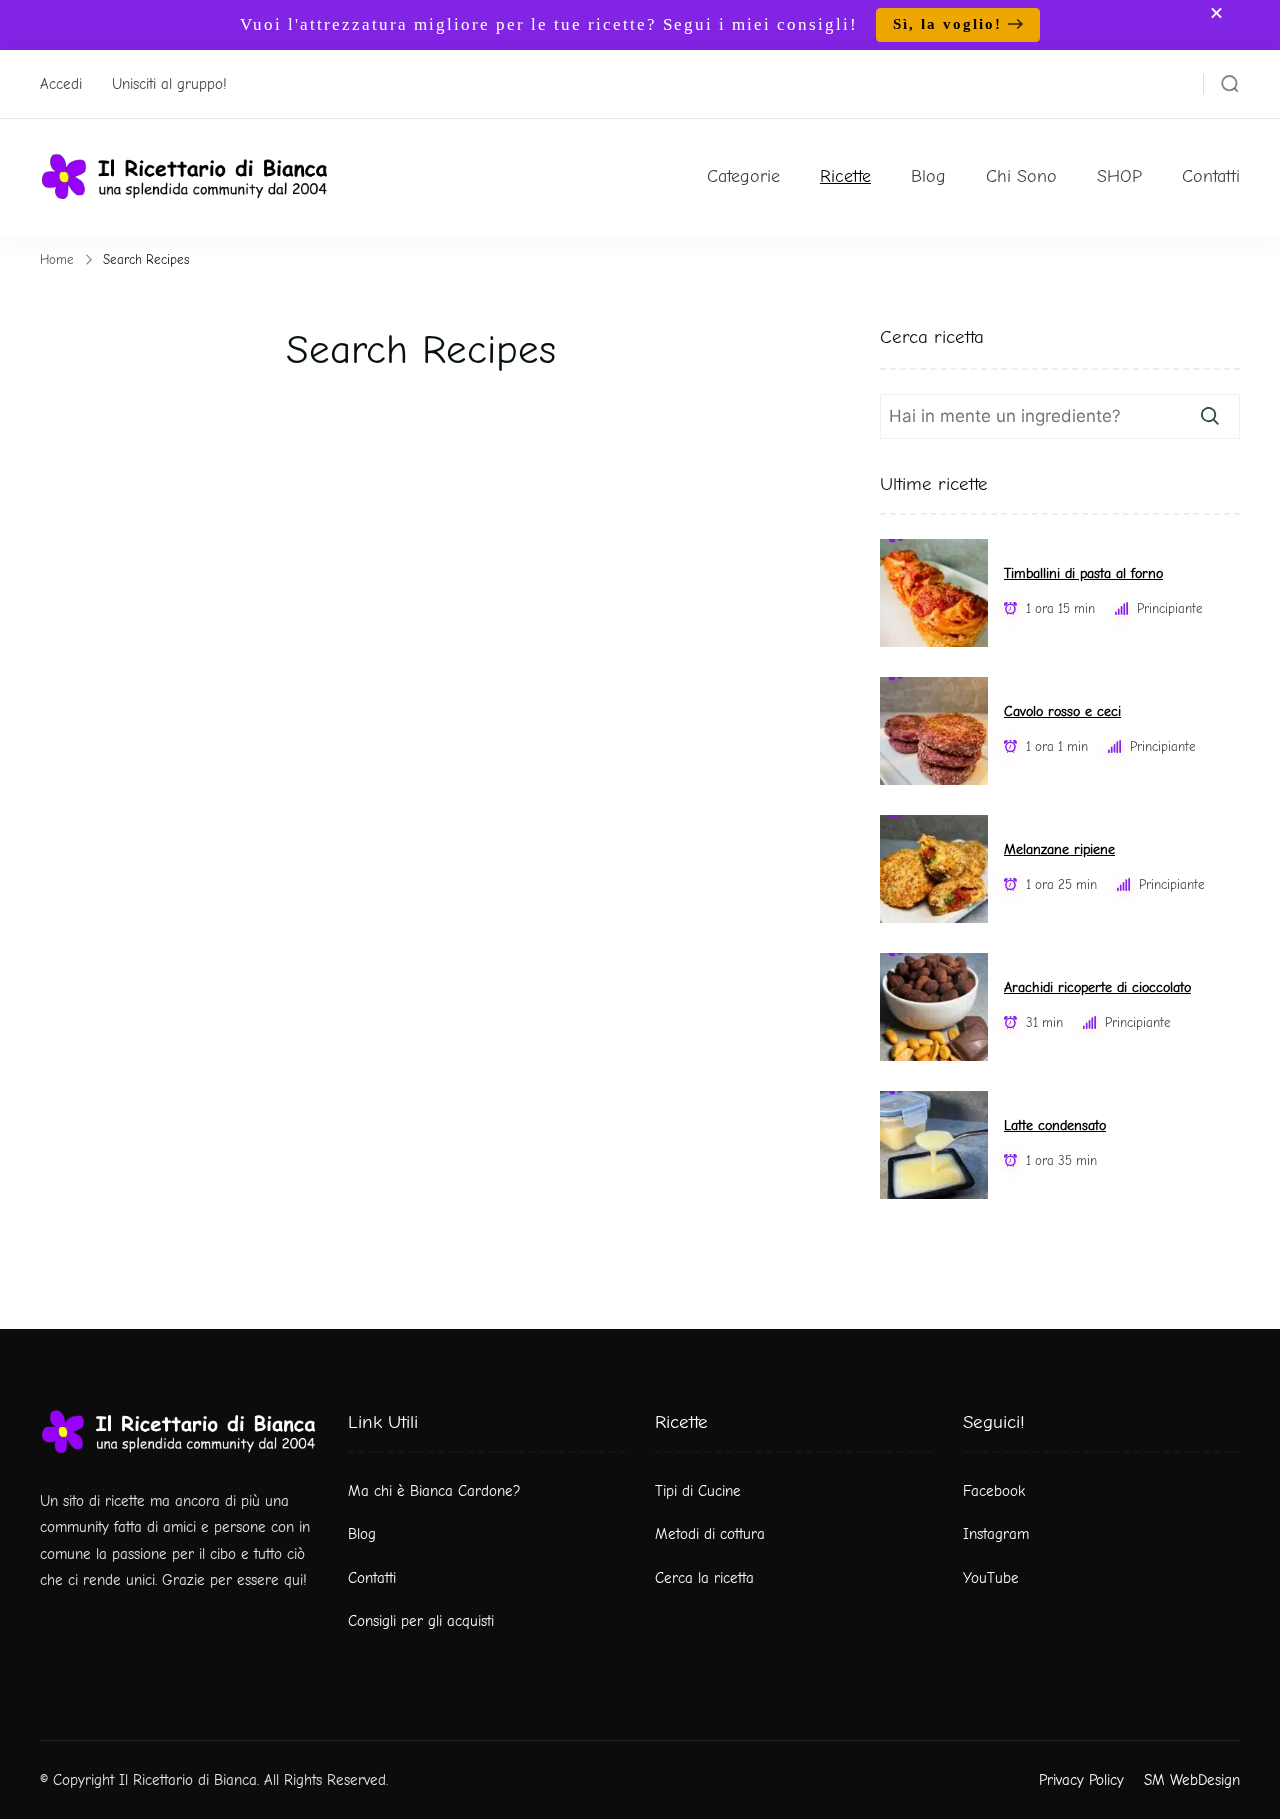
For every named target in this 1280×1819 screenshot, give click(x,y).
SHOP (1119, 176)
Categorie (743, 176)
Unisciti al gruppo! (169, 84)
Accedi (61, 84)
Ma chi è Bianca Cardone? (434, 1491)
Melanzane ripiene (1059, 849)
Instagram (996, 1534)
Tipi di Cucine (698, 1491)
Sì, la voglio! (947, 24)
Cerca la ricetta (704, 1578)
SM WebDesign (1192, 1780)
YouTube (991, 1578)
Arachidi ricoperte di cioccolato (1097, 987)
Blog (928, 176)
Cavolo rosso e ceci (1062, 711)
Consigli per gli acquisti (421, 1621)
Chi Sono (1021, 176)
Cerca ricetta (932, 337)
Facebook (994, 1491)
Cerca (1210, 416)
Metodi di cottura (710, 1534)
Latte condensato (1055, 1125)
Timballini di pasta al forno (1083, 573)
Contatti (1211, 176)
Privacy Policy (1081, 1780)
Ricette (845, 176)
